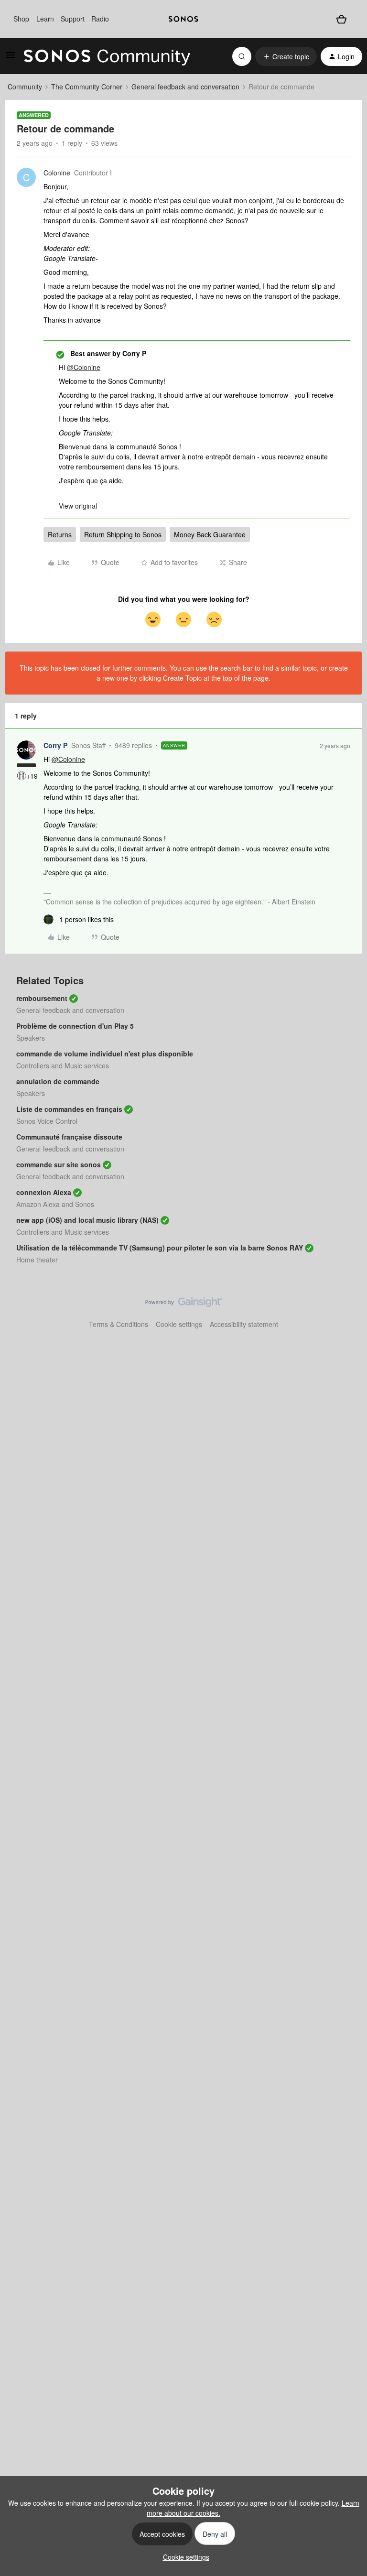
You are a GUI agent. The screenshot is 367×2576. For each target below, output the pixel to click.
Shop (21, 19)
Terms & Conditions (119, 1324)
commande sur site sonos (59, 1164)
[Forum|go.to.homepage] (107, 56)
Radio (100, 19)
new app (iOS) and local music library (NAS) (87, 1220)
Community (25, 87)
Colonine (57, 173)
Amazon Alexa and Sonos (55, 1204)
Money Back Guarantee (210, 534)
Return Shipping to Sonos (123, 534)
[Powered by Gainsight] (184, 1304)
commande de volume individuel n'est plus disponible (105, 1054)
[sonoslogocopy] (183, 19)
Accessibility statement (244, 1324)
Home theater (37, 1260)
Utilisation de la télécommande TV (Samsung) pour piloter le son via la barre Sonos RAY (160, 1248)
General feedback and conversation (185, 87)
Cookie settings (179, 1324)
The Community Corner (87, 87)
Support (73, 19)
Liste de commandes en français (69, 1109)
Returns (60, 534)
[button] (11, 58)
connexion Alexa (44, 1192)
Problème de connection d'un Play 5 (75, 1026)
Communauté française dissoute (69, 1137)
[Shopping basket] (341, 19)
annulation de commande (58, 1081)
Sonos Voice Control (47, 1121)
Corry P (55, 745)
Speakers (31, 1038)
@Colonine (84, 367)
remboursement (42, 998)
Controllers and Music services (63, 1065)
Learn (45, 19)
